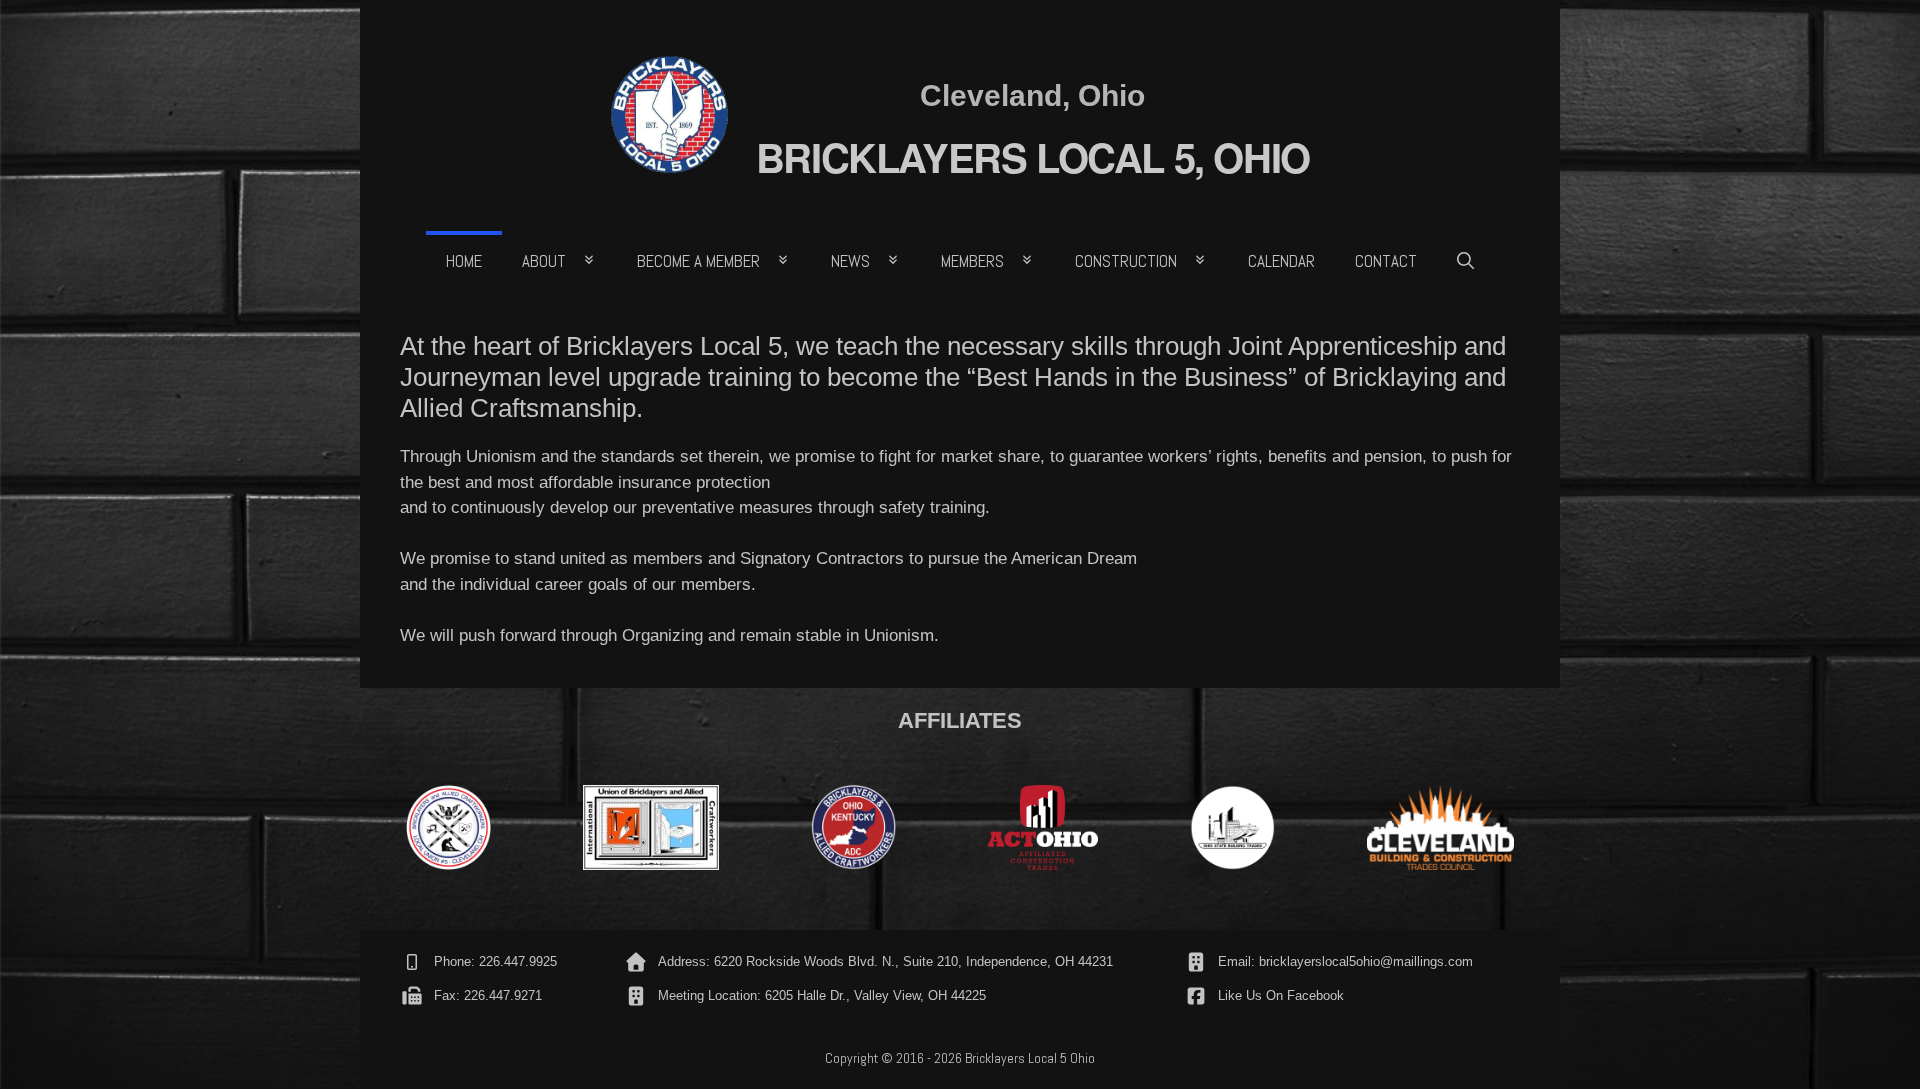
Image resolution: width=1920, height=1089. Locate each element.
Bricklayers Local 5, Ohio (1033, 156)
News (850, 261)
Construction (1126, 261)
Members (972, 261)
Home (464, 261)
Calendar (1281, 261)
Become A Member (698, 261)
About (544, 261)
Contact (1386, 261)
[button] (1465, 261)
